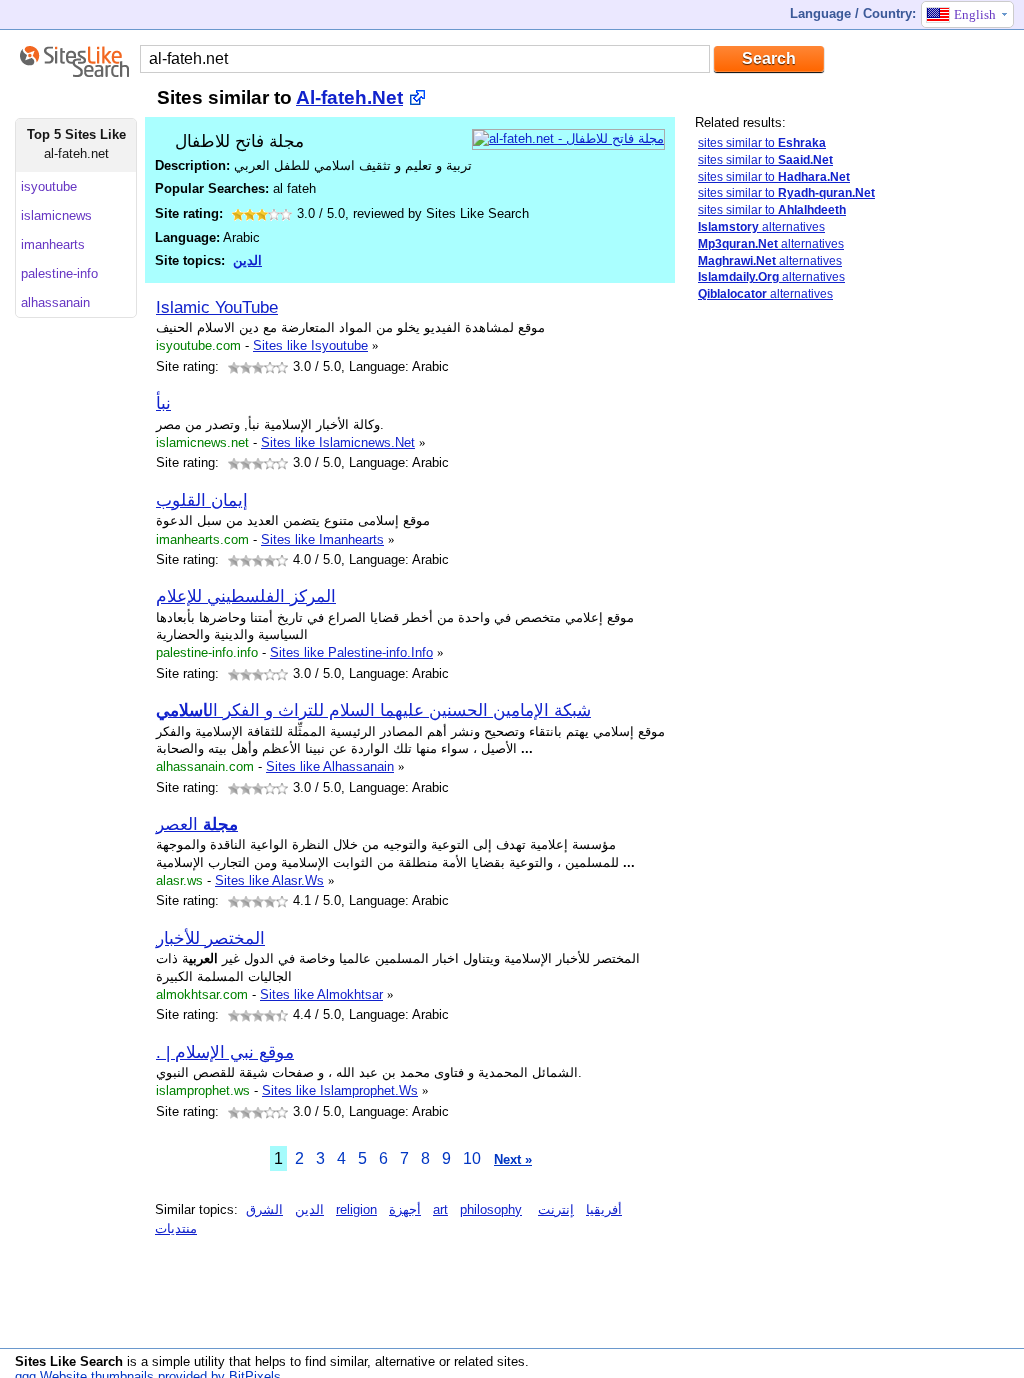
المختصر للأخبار (210, 938)
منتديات (176, 1228)
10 (472, 1158)
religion (356, 1209)
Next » (513, 1159)
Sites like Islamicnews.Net (338, 442)
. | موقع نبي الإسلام (225, 1052)
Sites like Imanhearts (322, 539)
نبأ (163, 403)
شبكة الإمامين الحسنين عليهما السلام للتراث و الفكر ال (373, 710)
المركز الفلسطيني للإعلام (246, 596)
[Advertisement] (845, 633)
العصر (197, 824)
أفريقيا (604, 1209)
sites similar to (762, 143)
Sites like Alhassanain (330, 766)
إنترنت (556, 1209)
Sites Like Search (69, 1361)
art (440, 1209)
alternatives (761, 227)
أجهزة (405, 1209)
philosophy (491, 1209)
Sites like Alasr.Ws (269, 880)
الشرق (264, 1209)
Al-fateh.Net (349, 97)
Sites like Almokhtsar (321, 994)
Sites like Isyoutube (310, 345)
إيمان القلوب (202, 500)
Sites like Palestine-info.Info (351, 652)
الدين (247, 260)
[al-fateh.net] (568, 138)
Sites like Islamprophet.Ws (340, 1090)
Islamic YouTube (217, 307)
